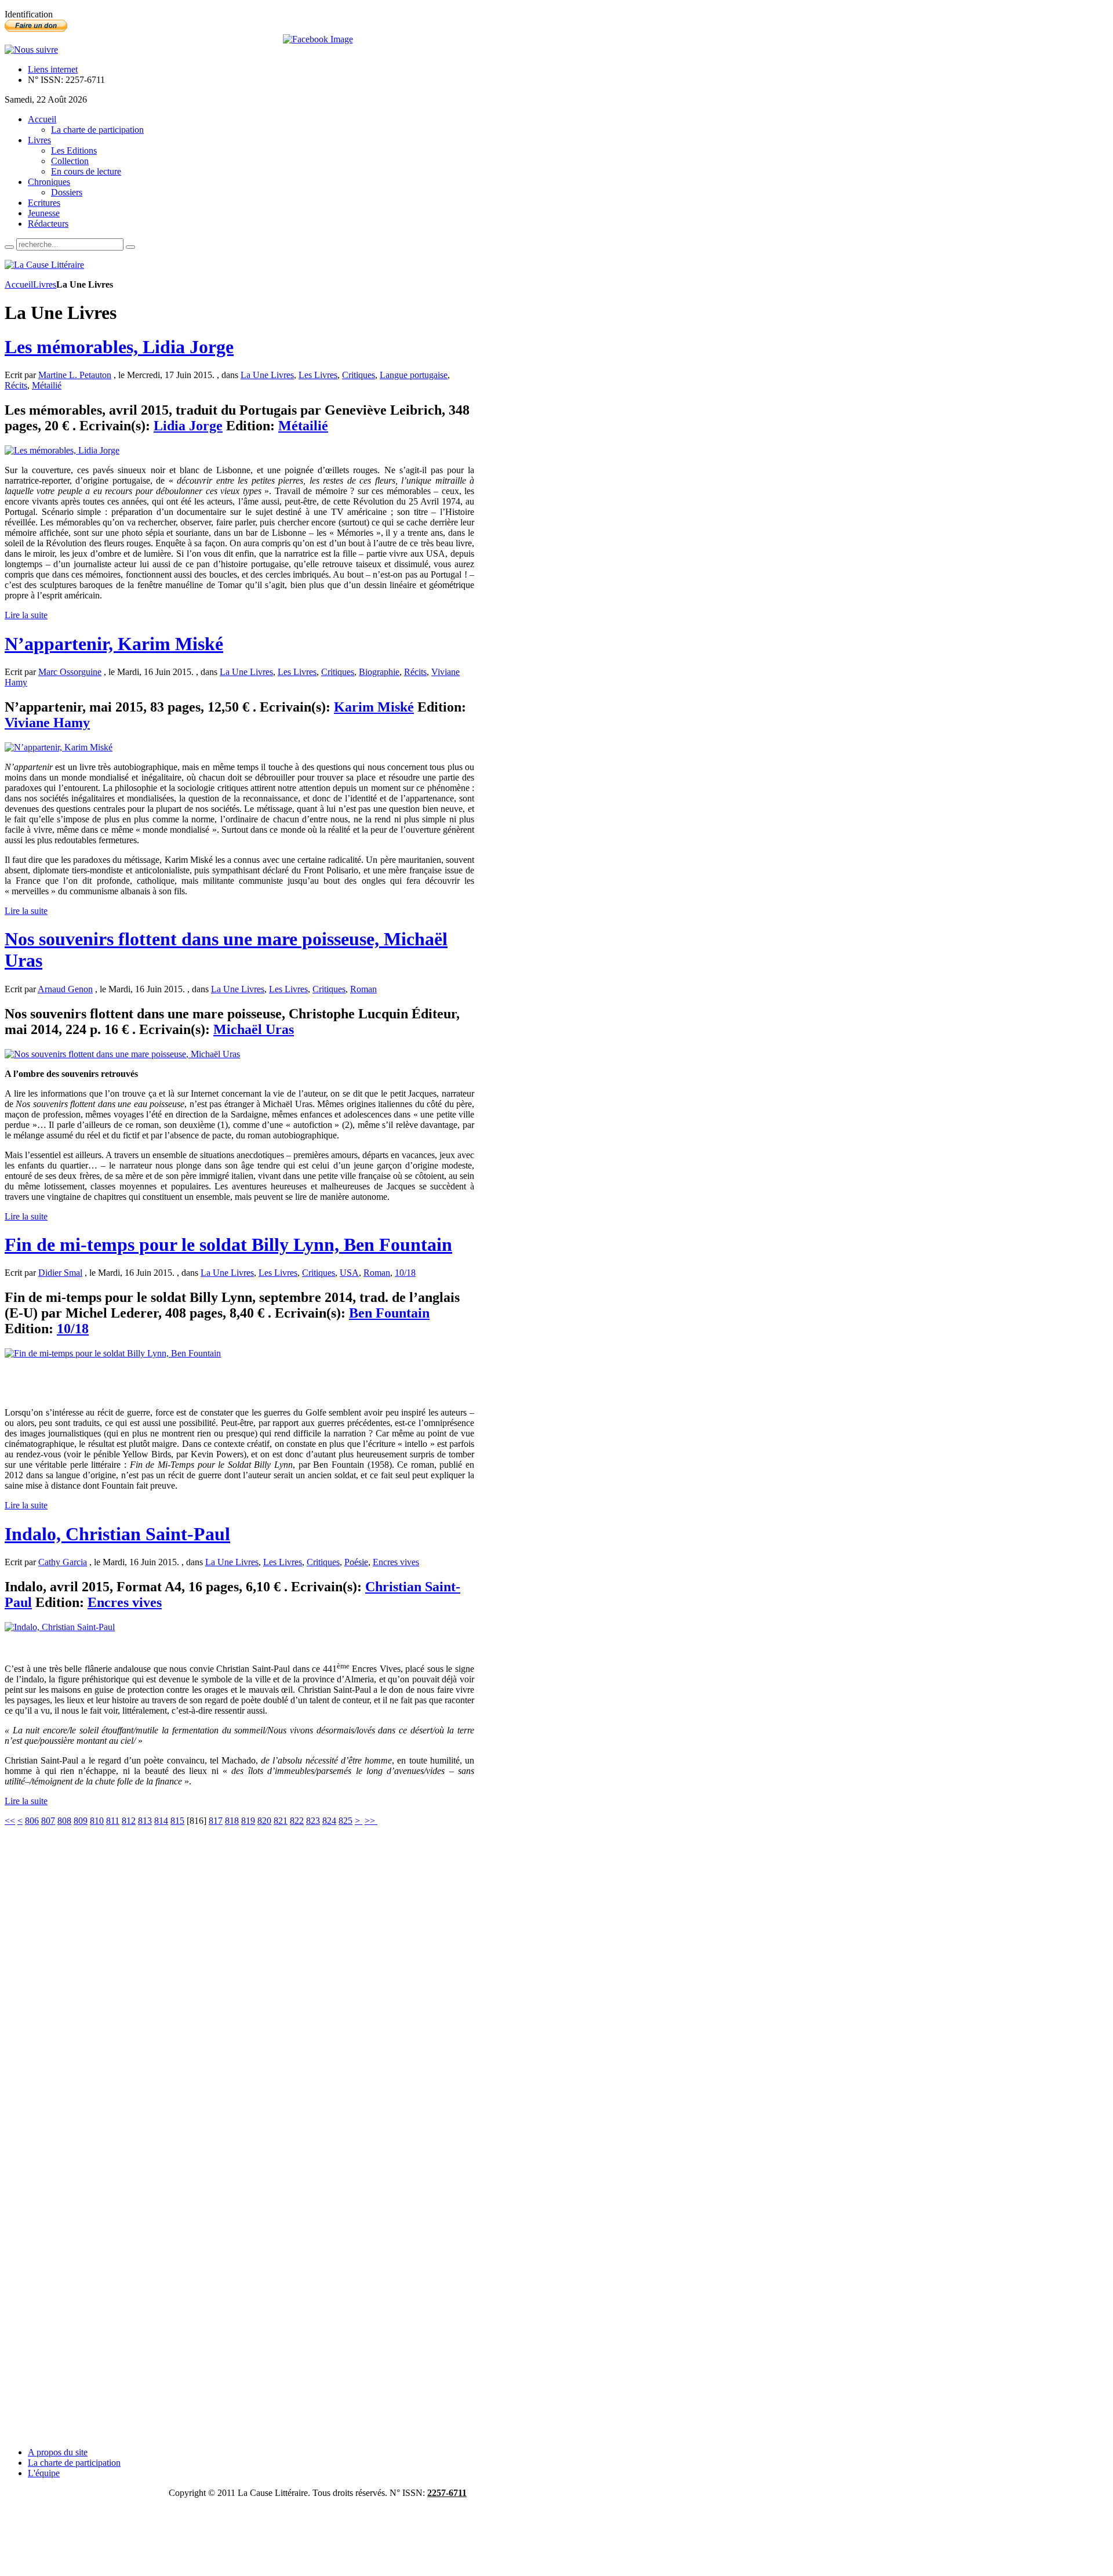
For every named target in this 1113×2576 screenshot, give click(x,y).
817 (216, 1821)
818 (232, 1821)
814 (161, 1821)
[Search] (9, 247)
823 (313, 1821)
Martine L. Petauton (75, 375)
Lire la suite (26, 615)
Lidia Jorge (188, 426)
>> (371, 1821)
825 (345, 1821)
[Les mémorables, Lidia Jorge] (62, 450)
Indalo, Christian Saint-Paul (117, 1534)
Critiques (359, 375)
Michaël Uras (254, 1029)
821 (281, 1821)
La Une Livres (267, 375)
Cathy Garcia (63, 1562)
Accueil (19, 284)
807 (48, 1821)
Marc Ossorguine (70, 672)
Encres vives (396, 1562)
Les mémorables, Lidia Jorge (119, 347)
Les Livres (318, 375)
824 (329, 1821)
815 (177, 1821)
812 (129, 1821)
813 (145, 1821)
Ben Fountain (389, 1313)
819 (248, 1821)
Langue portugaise (414, 375)
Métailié (47, 385)
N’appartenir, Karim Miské (114, 644)
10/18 (405, 1273)
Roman (363, 989)
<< (10, 1821)
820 (264, 1821)
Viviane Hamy (47, 723)
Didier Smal (60, 1273)
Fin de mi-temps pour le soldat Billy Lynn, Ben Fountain (228, 1245)
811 (113, 1821)
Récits (16, 385)
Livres (45, 284)
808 (64, 1821)
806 (32, 1821)
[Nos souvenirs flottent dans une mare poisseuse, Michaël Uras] (122, 1054)
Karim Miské (374, 707)
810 (97, 1821)
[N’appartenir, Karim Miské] (59, 747)
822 (297, 1821)
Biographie (379, 672)
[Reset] (130, 247)
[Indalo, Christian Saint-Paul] (60, 1627)
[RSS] (31, 50)
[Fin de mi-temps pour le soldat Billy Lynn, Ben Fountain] (113, 1353)
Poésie (356, 1562)
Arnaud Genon (65, 989)
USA (349, 1273)
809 (81, 1821)
